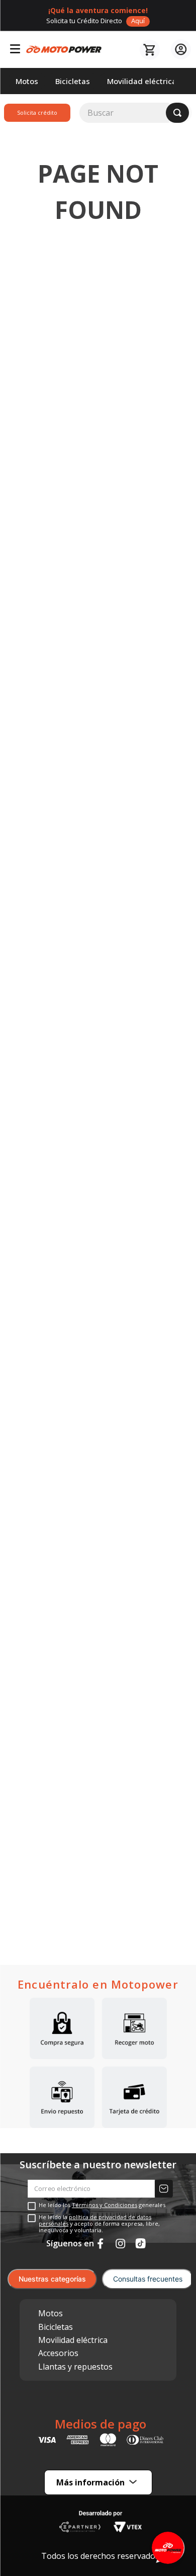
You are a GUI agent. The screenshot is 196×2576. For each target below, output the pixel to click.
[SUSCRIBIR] (164, 2189)
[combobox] (136, 113)
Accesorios (58, 2353)
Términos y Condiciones (105, 2205)
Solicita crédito (37, 112)
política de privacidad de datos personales (95, 2220)
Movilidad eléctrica (73, 2340)
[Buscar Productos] (177, 113)
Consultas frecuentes (148, 2279)
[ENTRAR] (179, 50)
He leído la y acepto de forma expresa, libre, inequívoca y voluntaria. (99, 2224)
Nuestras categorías (52, 2279)
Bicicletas (56, 2327)
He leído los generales (102, 2205)
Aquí (138, 21)
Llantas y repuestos (75, 2367)
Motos (51, 2313)
